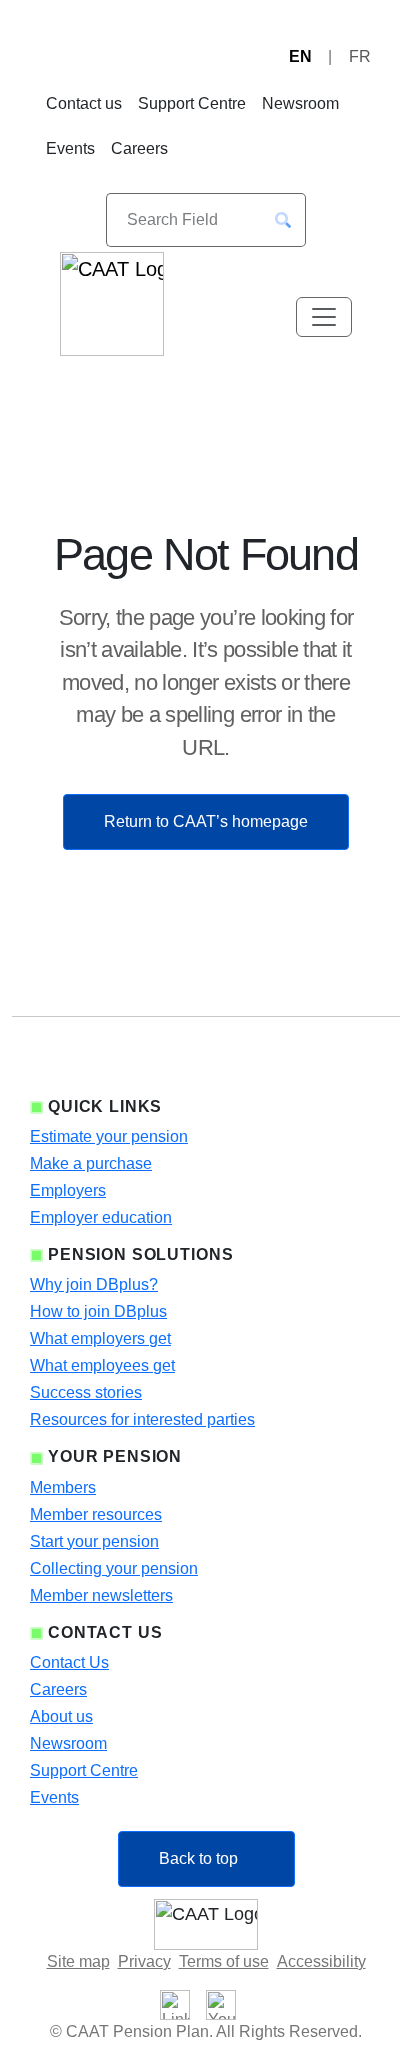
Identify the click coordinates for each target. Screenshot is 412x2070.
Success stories (86, 1392)
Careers (139, 148)
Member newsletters (101, 1595)
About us (61, 1716)
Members (63, 1487)
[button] (283, 220)
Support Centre (192, 103)
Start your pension (94, 1541)
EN (300, 56)
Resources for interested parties (142, 1419)
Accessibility (321, 1961)
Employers (68, 1190)
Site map (78, 1961)
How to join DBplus (98, 1311)
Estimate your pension (109, 1136)
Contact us (84, 103)
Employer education (101, 1217)
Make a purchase (91, 1163)
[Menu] (324, 317)
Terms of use (224, 1961)
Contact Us (69, 1662)
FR (360, 56)
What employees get (102, 1365)
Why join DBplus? (94, 1284)
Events (70, 148)
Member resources (96, 1514)
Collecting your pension (114, 1568)
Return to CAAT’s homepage (206, 821)
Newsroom (300, 103)
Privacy (144, 1961)
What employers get (100, 1338)
